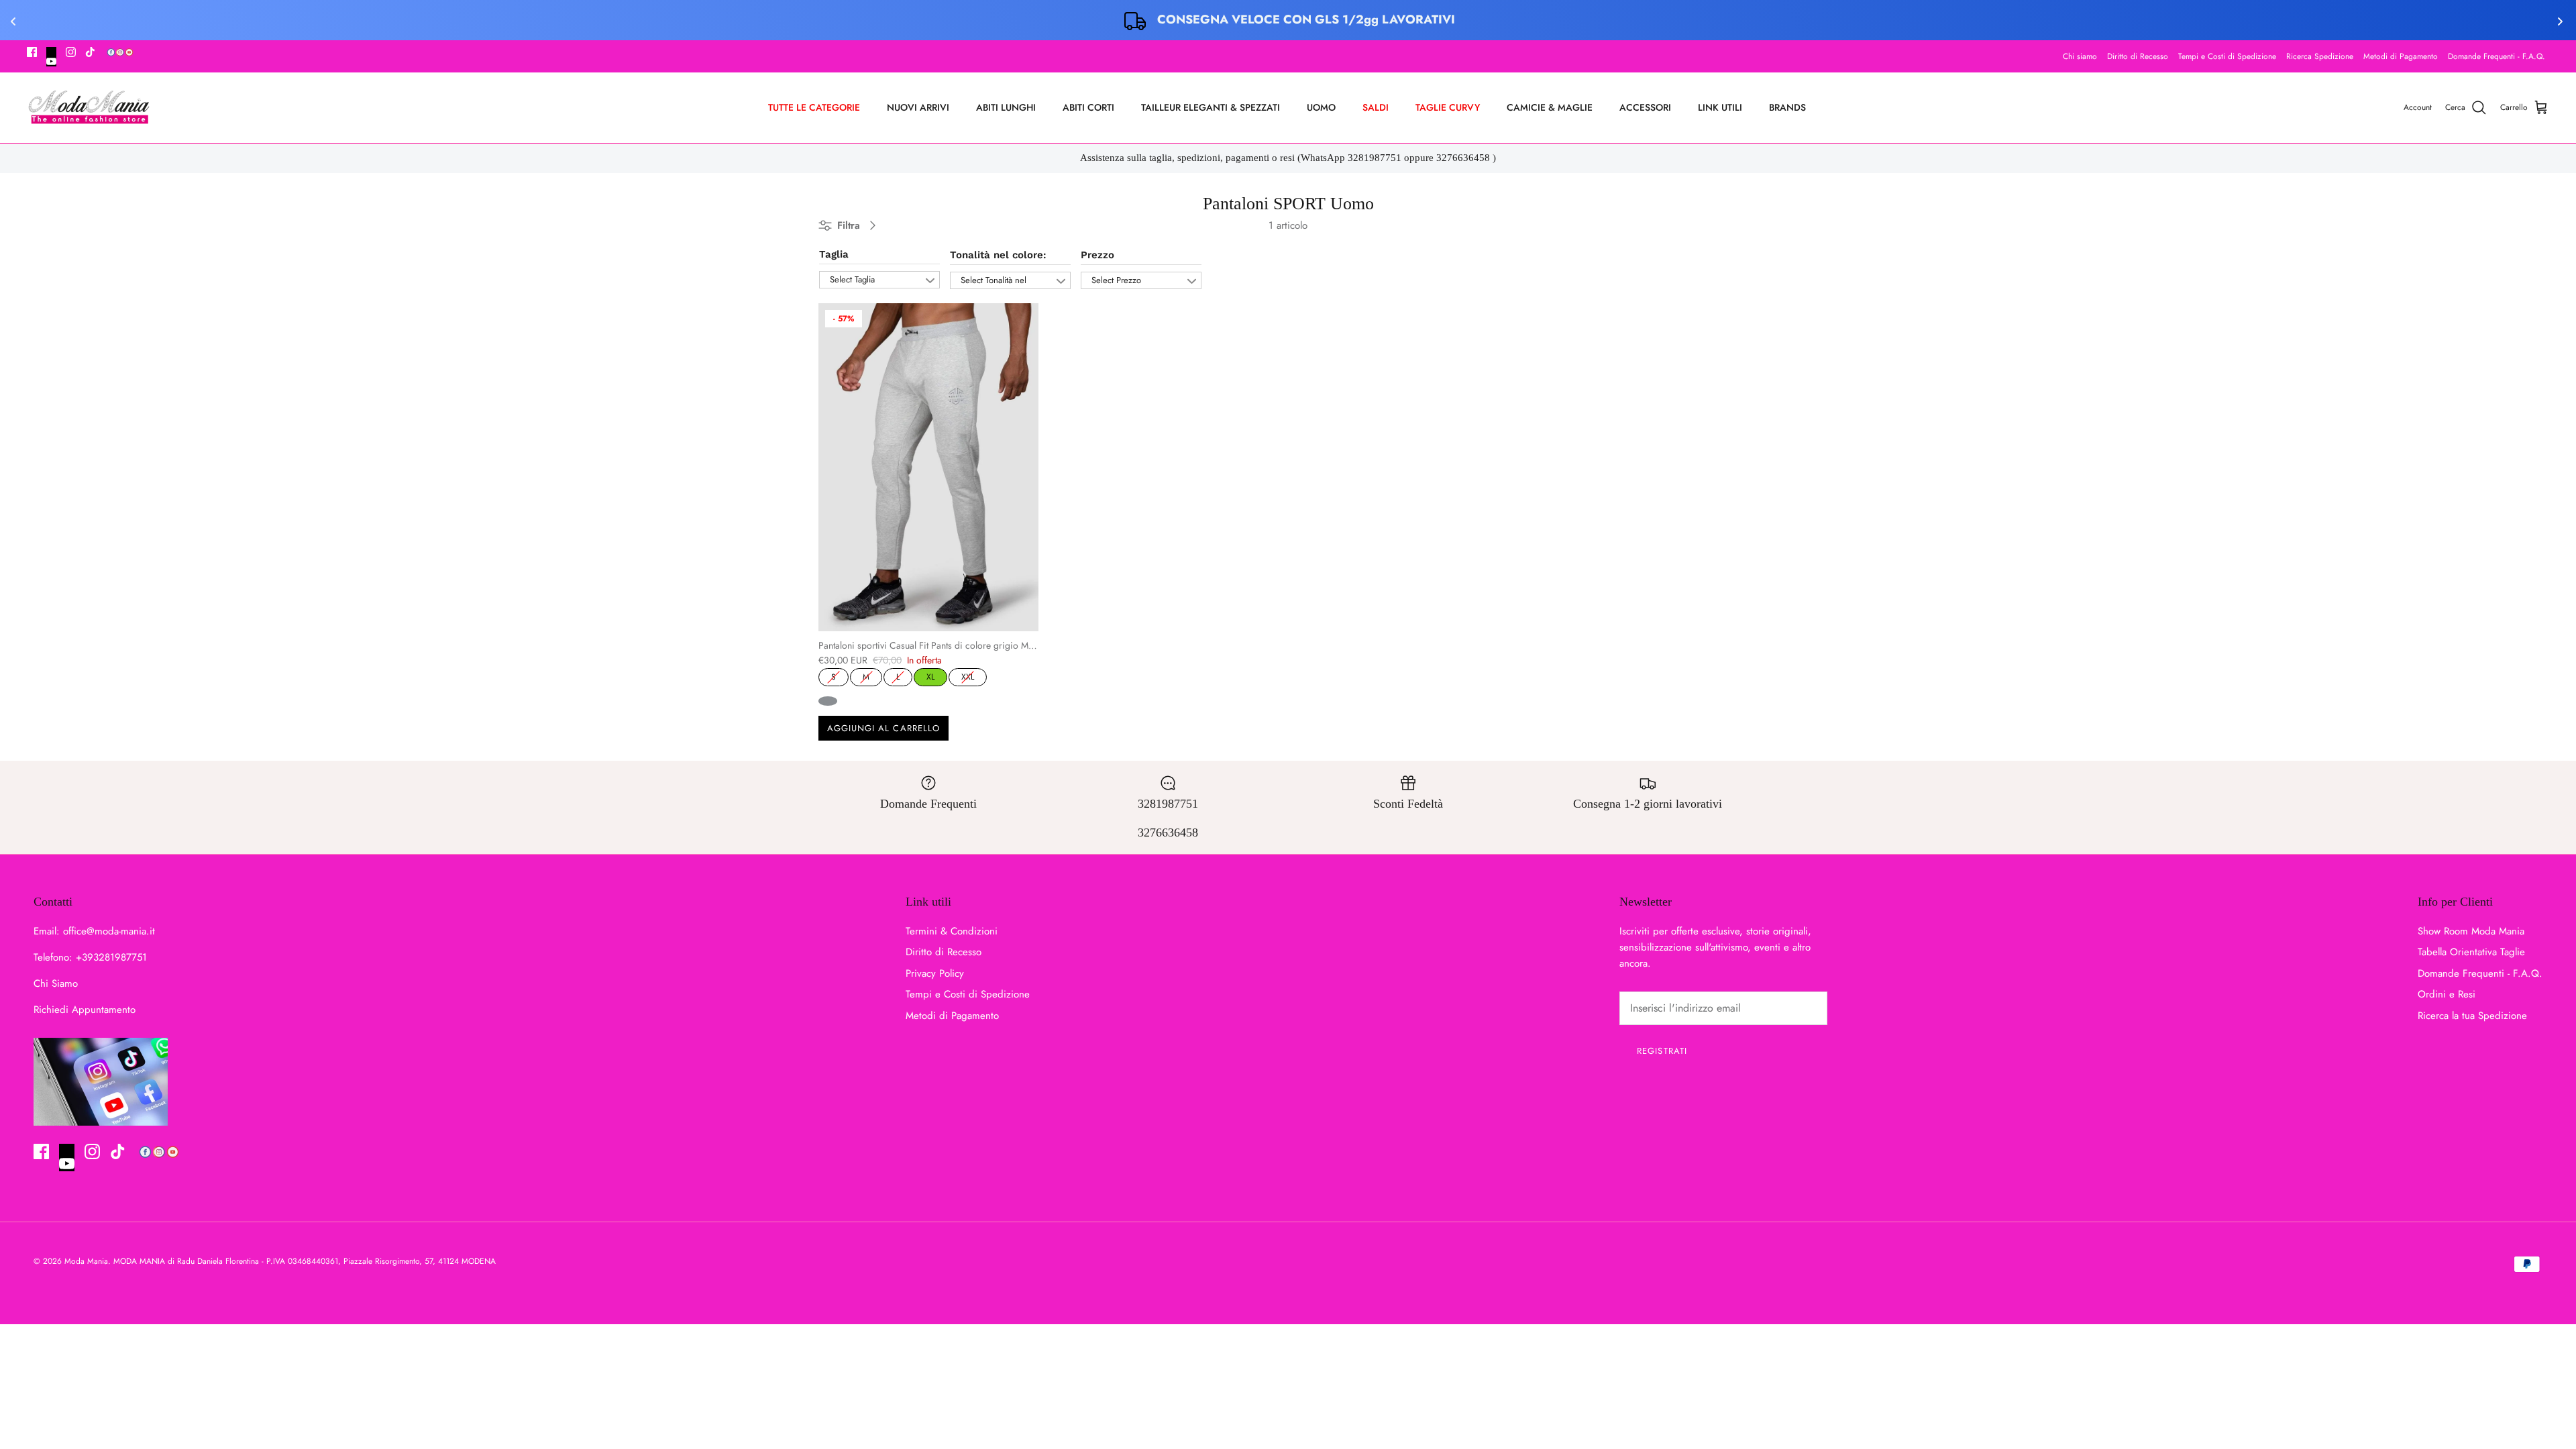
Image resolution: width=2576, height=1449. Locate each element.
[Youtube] (51, 57)
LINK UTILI (1720, 107)
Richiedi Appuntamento (85, 1010)
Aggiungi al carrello (883, 728)
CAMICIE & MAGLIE (1550, 107)
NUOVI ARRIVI (918, 107)
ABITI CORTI (1088, 107)
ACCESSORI (1645, 107)
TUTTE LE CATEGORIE (814, 107)
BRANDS (1787, 107)
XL (930, 676)
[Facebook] (32, 52)
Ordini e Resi (2447, 994)
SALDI (1376, 107)
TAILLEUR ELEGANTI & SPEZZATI (1211, 107)
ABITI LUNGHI (1006, 107)
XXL (968, 676)
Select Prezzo (1116, 280)
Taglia (834, 254)
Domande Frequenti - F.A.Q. (2497, 56)
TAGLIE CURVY (1448, 107)
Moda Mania (86, 1261)
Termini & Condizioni (952, 931)
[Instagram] (71, 52)
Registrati (1662, 1051)
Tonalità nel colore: (998, 255)
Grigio (828, 701)
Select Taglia (852, 279)
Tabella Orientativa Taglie (2471, 952)
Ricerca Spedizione (2320, 56)
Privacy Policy (935, 973)
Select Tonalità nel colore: (994, 281)
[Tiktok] (90, 52)
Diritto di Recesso (2138, 56)
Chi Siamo (56, 983)
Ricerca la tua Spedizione (2472, 1016)
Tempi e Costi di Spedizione (2227, 56)
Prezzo (1097, 255)
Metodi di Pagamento (2401, 56)
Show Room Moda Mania (2471, 931)
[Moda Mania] (89, 108)
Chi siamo (2080, 56)
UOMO (1321, 107)
